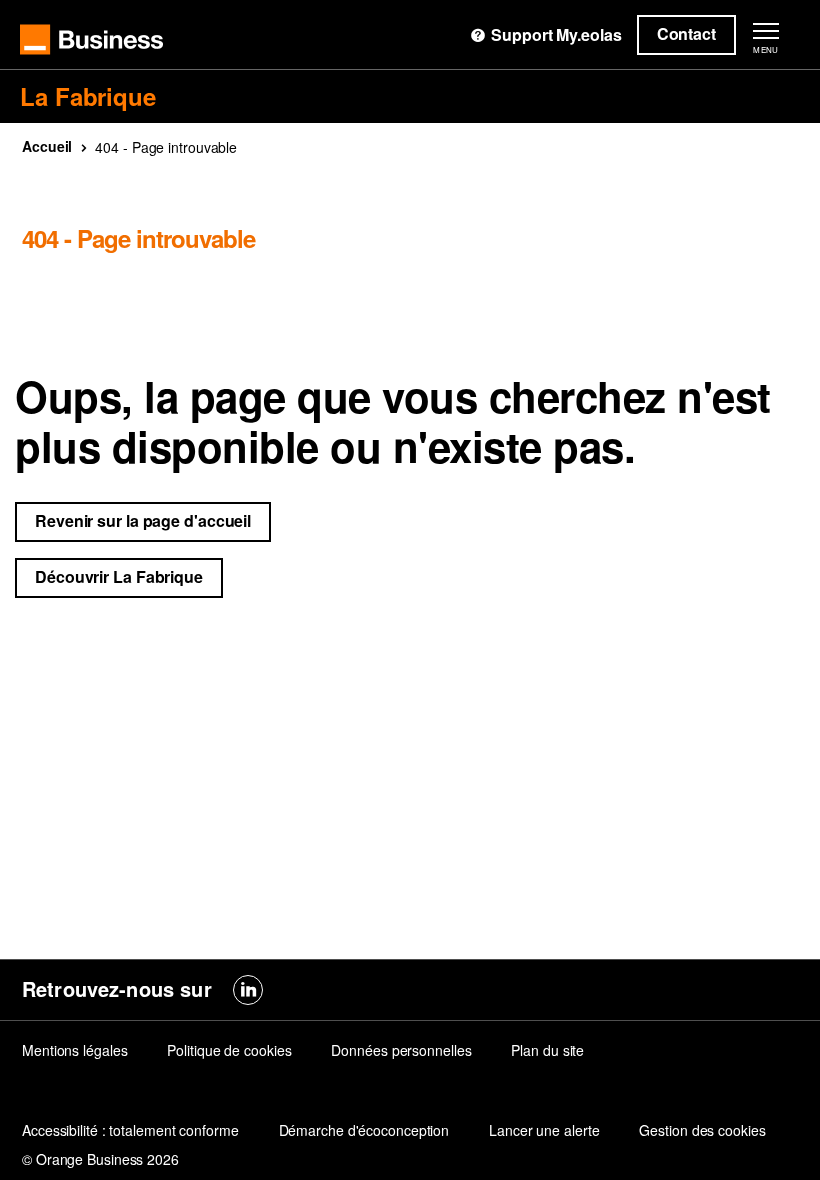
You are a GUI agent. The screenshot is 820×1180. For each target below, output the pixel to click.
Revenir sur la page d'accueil (143, 520)
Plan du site (547, 1050)
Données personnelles (401, 1050)
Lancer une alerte (544, 1130)
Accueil (47, 146)
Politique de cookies (229, 1050)
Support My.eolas (556, 35)
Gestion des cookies (702, 1130)
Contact (686, 33)
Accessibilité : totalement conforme (130, 1130)
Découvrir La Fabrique (119, 576)
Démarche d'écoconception (364, 1130)
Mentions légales (74, 1050)
